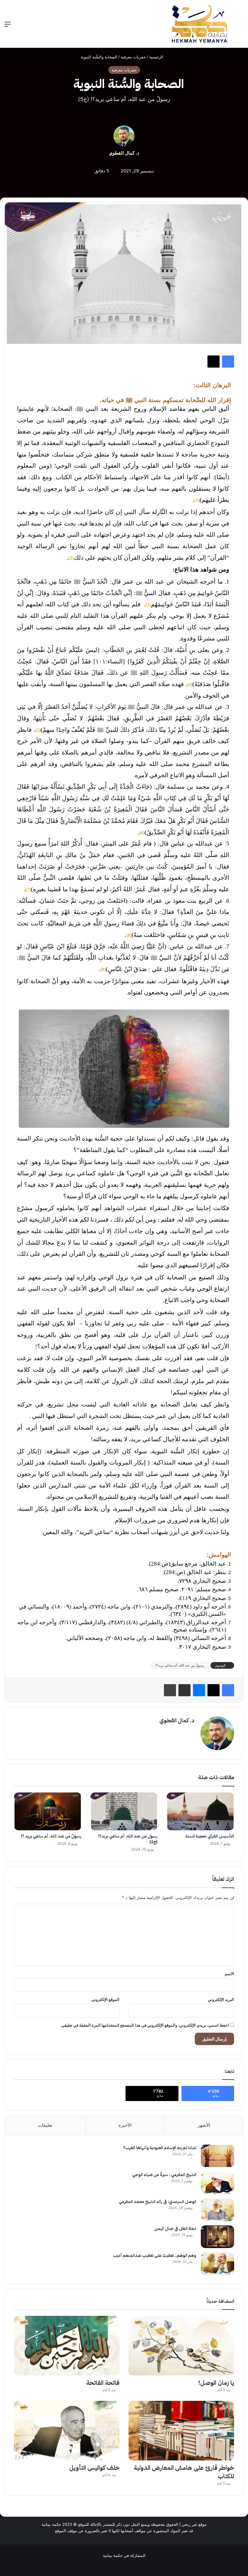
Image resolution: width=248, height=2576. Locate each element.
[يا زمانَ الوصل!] (181, 2346)
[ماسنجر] (199, 1690)
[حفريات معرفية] (200, 24)
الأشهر (204, 2125)
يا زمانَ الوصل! (216, 2383)
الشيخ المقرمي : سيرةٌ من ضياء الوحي (164, 2175)
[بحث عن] (240, 26)
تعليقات (45, 2125)
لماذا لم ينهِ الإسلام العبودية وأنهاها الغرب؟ (160, 2148)
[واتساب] (106, 2565)
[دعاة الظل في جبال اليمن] (217, 2237)
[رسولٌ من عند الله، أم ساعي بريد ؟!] (48, 1812)
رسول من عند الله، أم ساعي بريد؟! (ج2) (128, 1839)
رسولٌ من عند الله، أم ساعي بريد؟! (180, 1665)
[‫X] (214, 362)
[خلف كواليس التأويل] (67, 2431)
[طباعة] (170, 1690)
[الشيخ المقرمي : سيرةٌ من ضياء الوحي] (217, 2183)
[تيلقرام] (113, 2565)
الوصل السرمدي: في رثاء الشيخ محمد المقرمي (158, 2202)
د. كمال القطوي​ (124, 153)
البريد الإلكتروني (221, 1999)
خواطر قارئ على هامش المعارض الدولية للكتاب (184, 2472)
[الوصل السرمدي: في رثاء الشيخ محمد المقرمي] (217, 2210)
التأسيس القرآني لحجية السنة (210, 1836)
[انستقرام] (120, 2565)
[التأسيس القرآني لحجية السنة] (200, 1812)
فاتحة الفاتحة (103, 2383)
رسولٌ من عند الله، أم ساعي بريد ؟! (51, 1836)
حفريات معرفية (133, 57)
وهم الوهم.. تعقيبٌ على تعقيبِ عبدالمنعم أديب (155, 2255)
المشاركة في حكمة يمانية (124, 2555)
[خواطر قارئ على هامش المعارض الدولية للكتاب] (181, 2431)
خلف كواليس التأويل (94, 2468)
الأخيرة (125, 2125)
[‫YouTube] (128, 2565)
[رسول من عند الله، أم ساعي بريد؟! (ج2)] (124, 1812)
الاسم (229, 1974)
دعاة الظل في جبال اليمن (175, 2229)
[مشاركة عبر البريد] (184, 1690)
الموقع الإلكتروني (105, 1999)
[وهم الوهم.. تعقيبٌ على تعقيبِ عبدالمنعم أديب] (217, 2264)
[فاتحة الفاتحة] (67, 2346)
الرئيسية (157, 57)
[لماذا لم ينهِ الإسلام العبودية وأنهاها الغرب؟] (217, 2156)
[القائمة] (8, 26)
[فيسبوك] (228, 362)
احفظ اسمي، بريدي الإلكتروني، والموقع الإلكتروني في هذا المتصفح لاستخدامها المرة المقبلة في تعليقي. (145, 2025)
